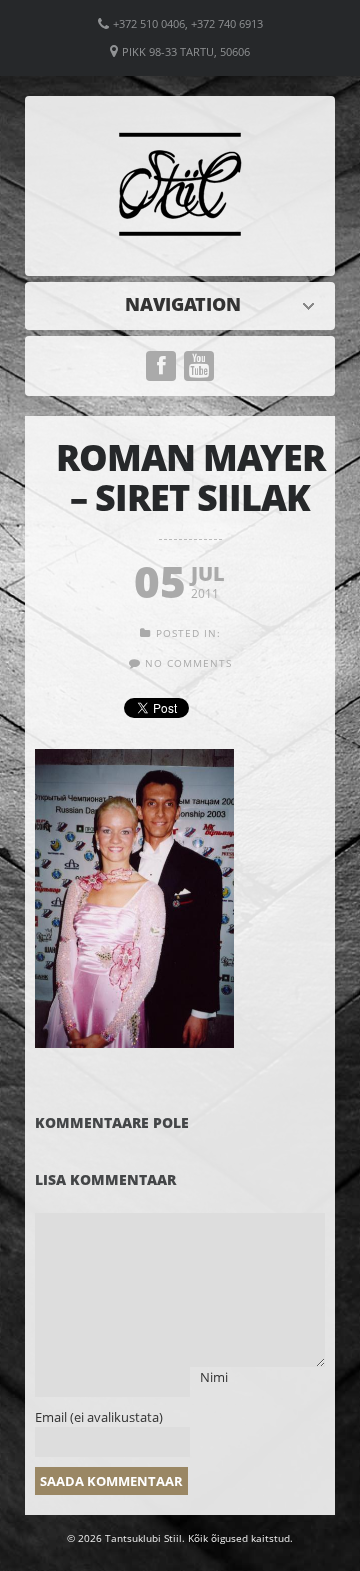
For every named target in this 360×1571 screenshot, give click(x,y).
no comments (188, 663)
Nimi (214, 1377)
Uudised (185, 304)
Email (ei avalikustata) (99, 1417)
